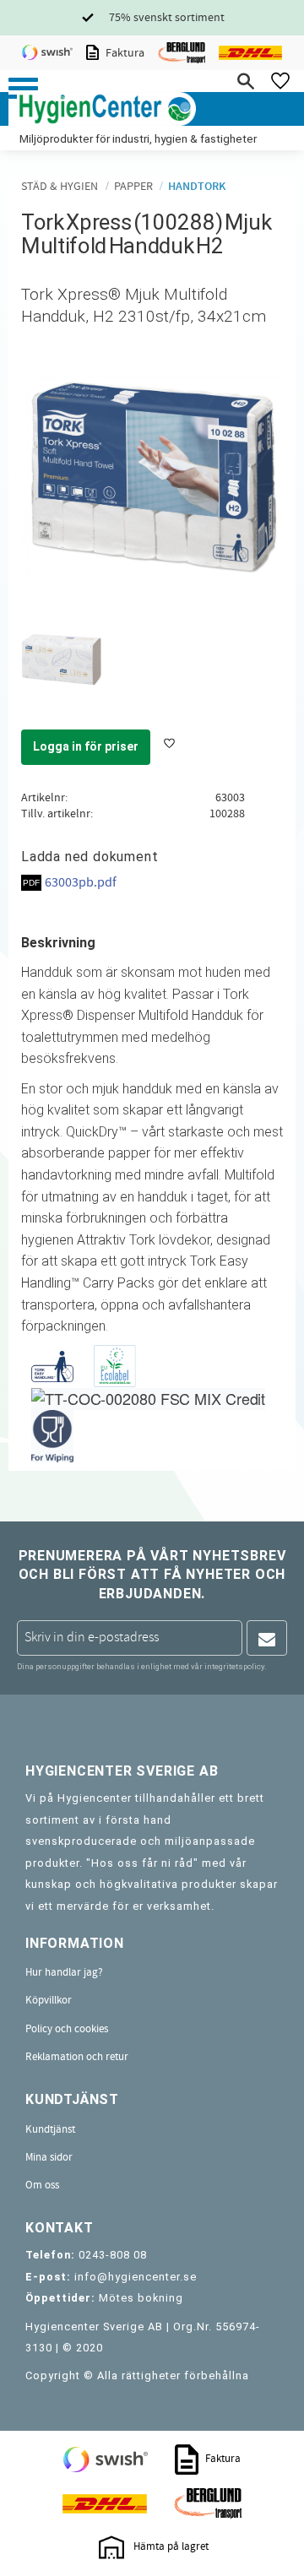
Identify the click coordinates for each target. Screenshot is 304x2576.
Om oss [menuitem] (42, 2185)
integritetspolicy (234, 1666)
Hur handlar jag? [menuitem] (64, 1972)
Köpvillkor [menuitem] (49, 2000)
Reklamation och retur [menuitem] (77, 2057)
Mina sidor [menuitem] (49, 2157)
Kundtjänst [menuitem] (50, 2129)
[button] (23, 88)
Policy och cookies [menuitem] (67, 2029)
